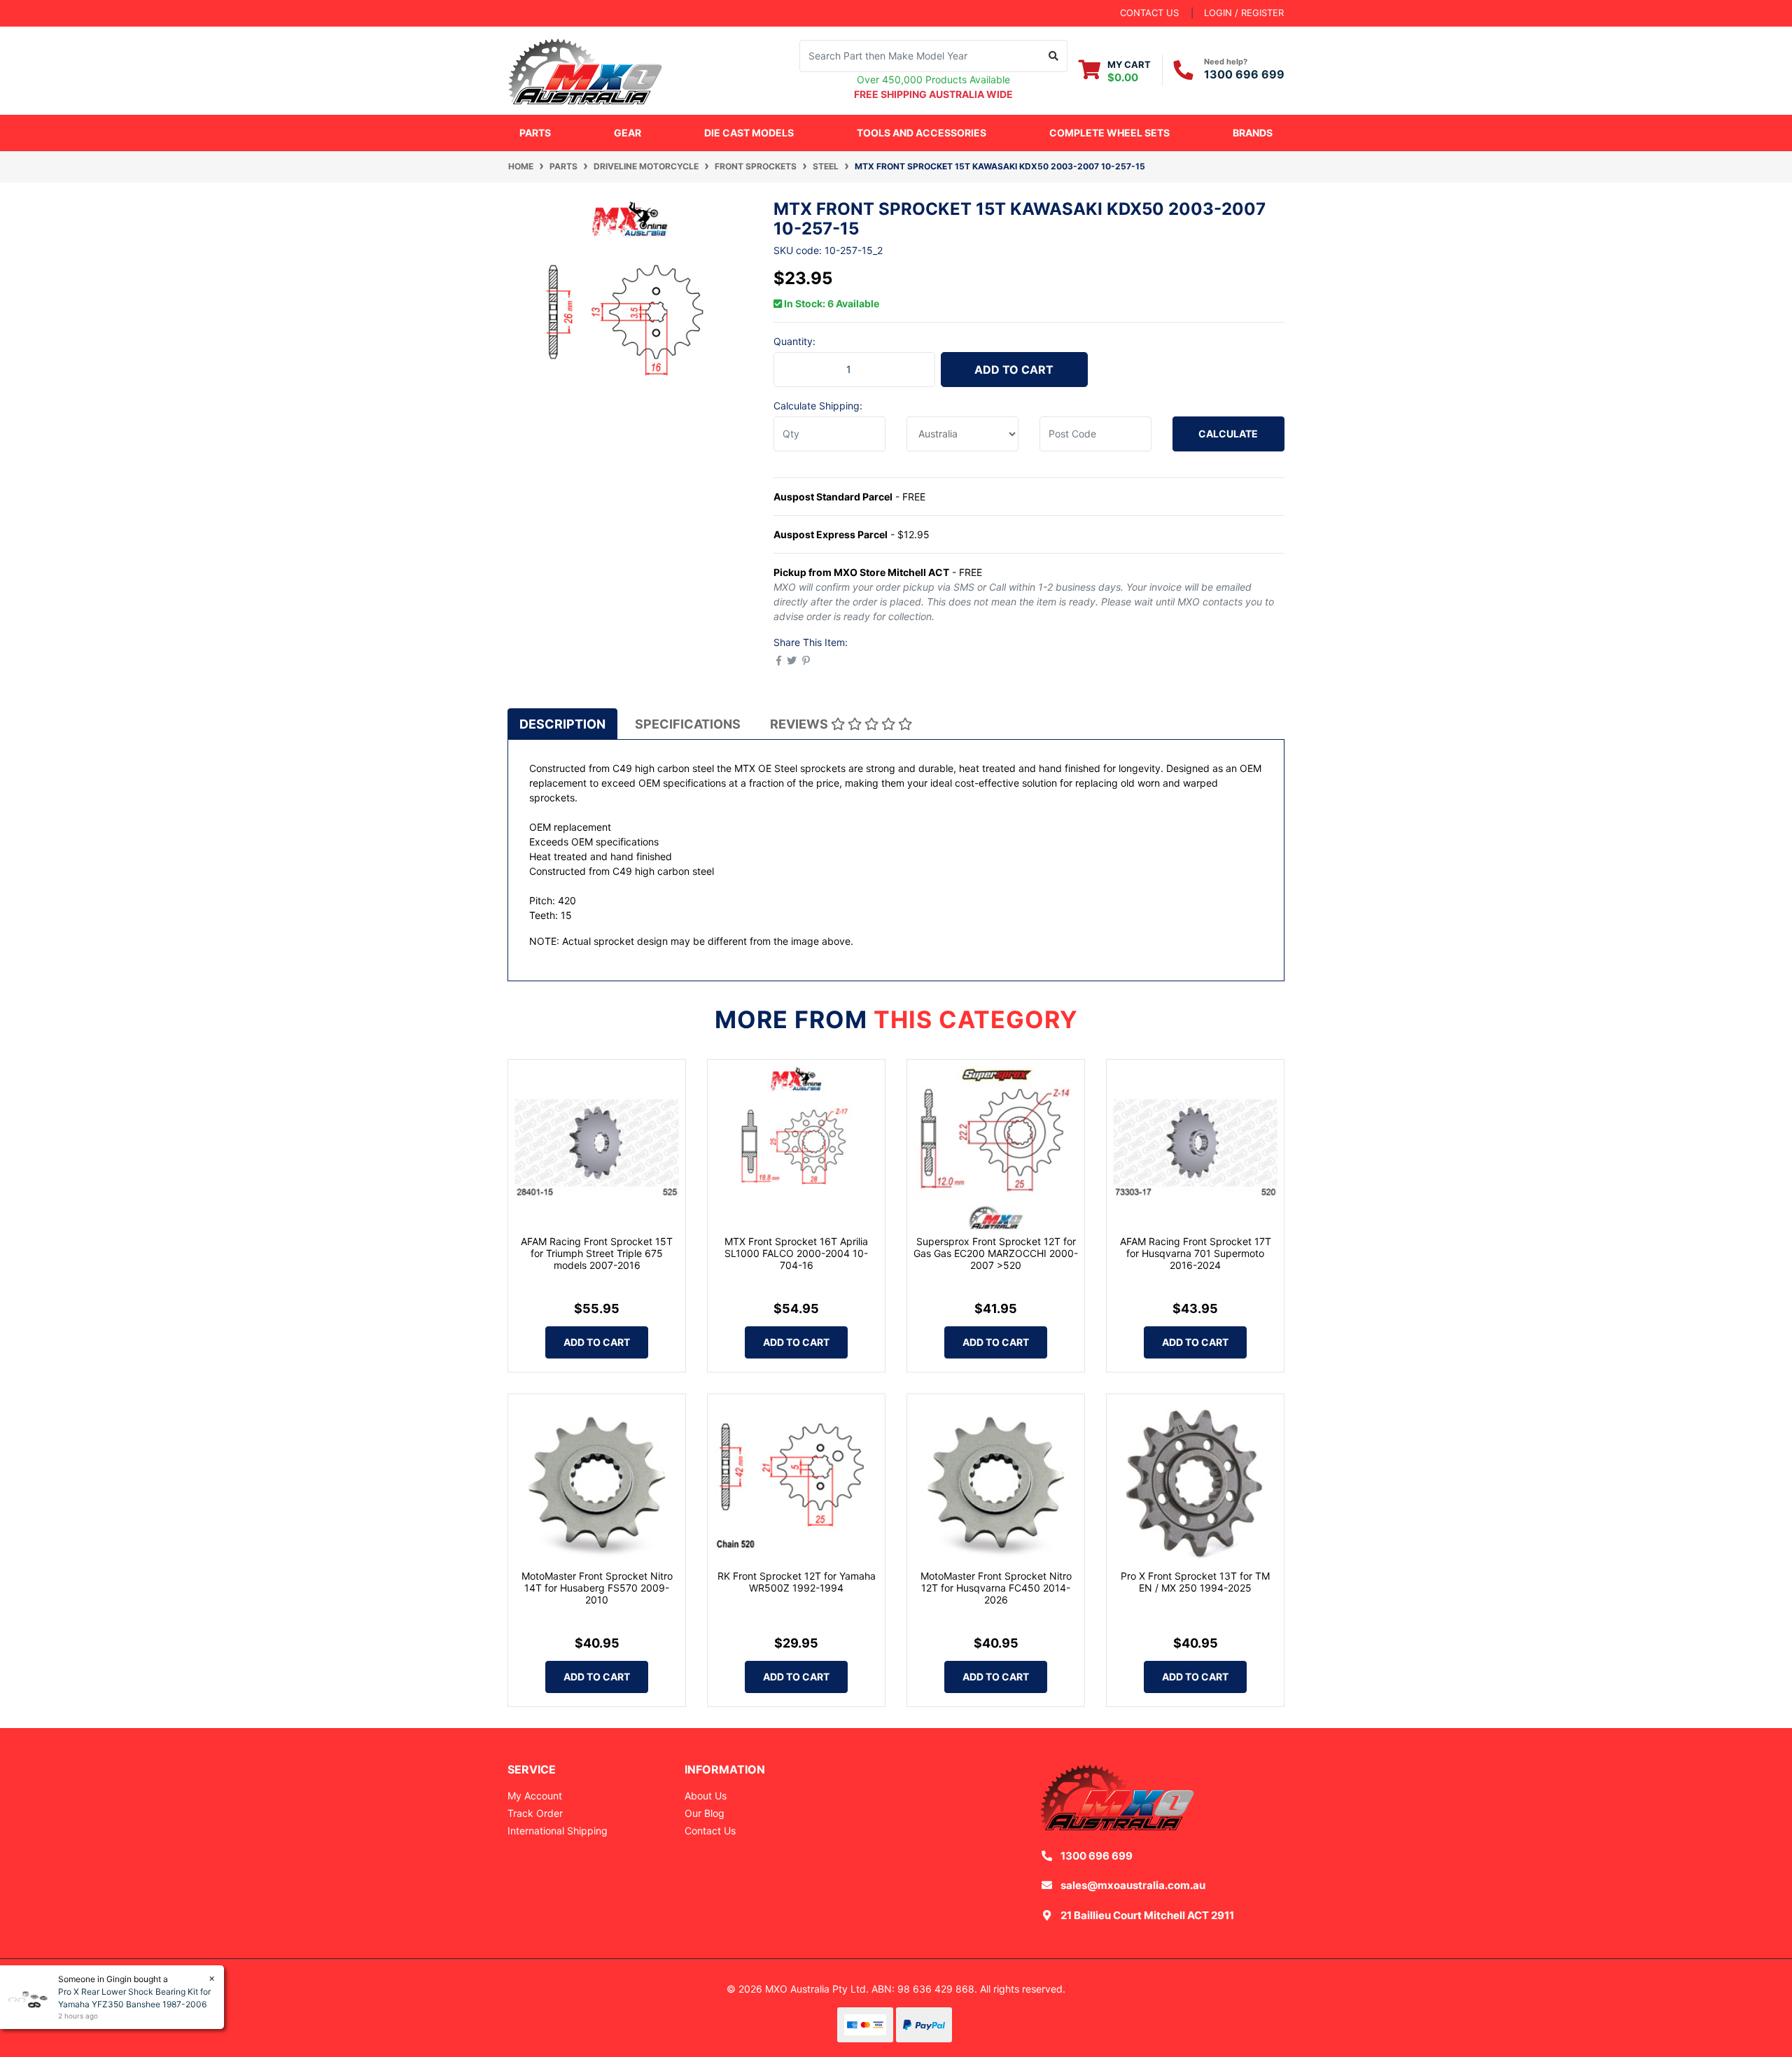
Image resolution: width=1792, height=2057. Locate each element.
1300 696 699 (1244, 74)
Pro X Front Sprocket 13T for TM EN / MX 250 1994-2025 (1195, 1582)
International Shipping (558, 1831)
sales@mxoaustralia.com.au (1133, 1885)
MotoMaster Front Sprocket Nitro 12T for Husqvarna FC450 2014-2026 (996, 1588)
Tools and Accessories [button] (922, 133)
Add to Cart (1014, 370)
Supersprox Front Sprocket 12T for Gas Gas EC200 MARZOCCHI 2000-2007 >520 (996, 1253)
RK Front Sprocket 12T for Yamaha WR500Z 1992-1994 (797, 1582)
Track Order (535, 1813)
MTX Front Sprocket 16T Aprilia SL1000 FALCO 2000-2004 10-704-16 (796, 1253)
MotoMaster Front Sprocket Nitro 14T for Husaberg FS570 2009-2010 (597, 1588)
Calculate (1228, 434)
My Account (535, 1796)
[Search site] (1054, 56)
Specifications (688, 724)
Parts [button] (535, 133)
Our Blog (705, 1813)
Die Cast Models (749, 133)
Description (562, 724)
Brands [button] (1253, 133)
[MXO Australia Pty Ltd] (585, 69)
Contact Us (710, 1831)
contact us (1149, 13)
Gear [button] (628, 133)
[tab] (562, 724)
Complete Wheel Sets (1109, 133)
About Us (706, 1796)
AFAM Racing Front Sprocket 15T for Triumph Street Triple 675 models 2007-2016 (597, 1253)
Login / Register (1244, 13)
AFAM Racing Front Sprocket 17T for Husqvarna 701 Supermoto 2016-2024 (1196, 1253)
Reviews (800, 724)
